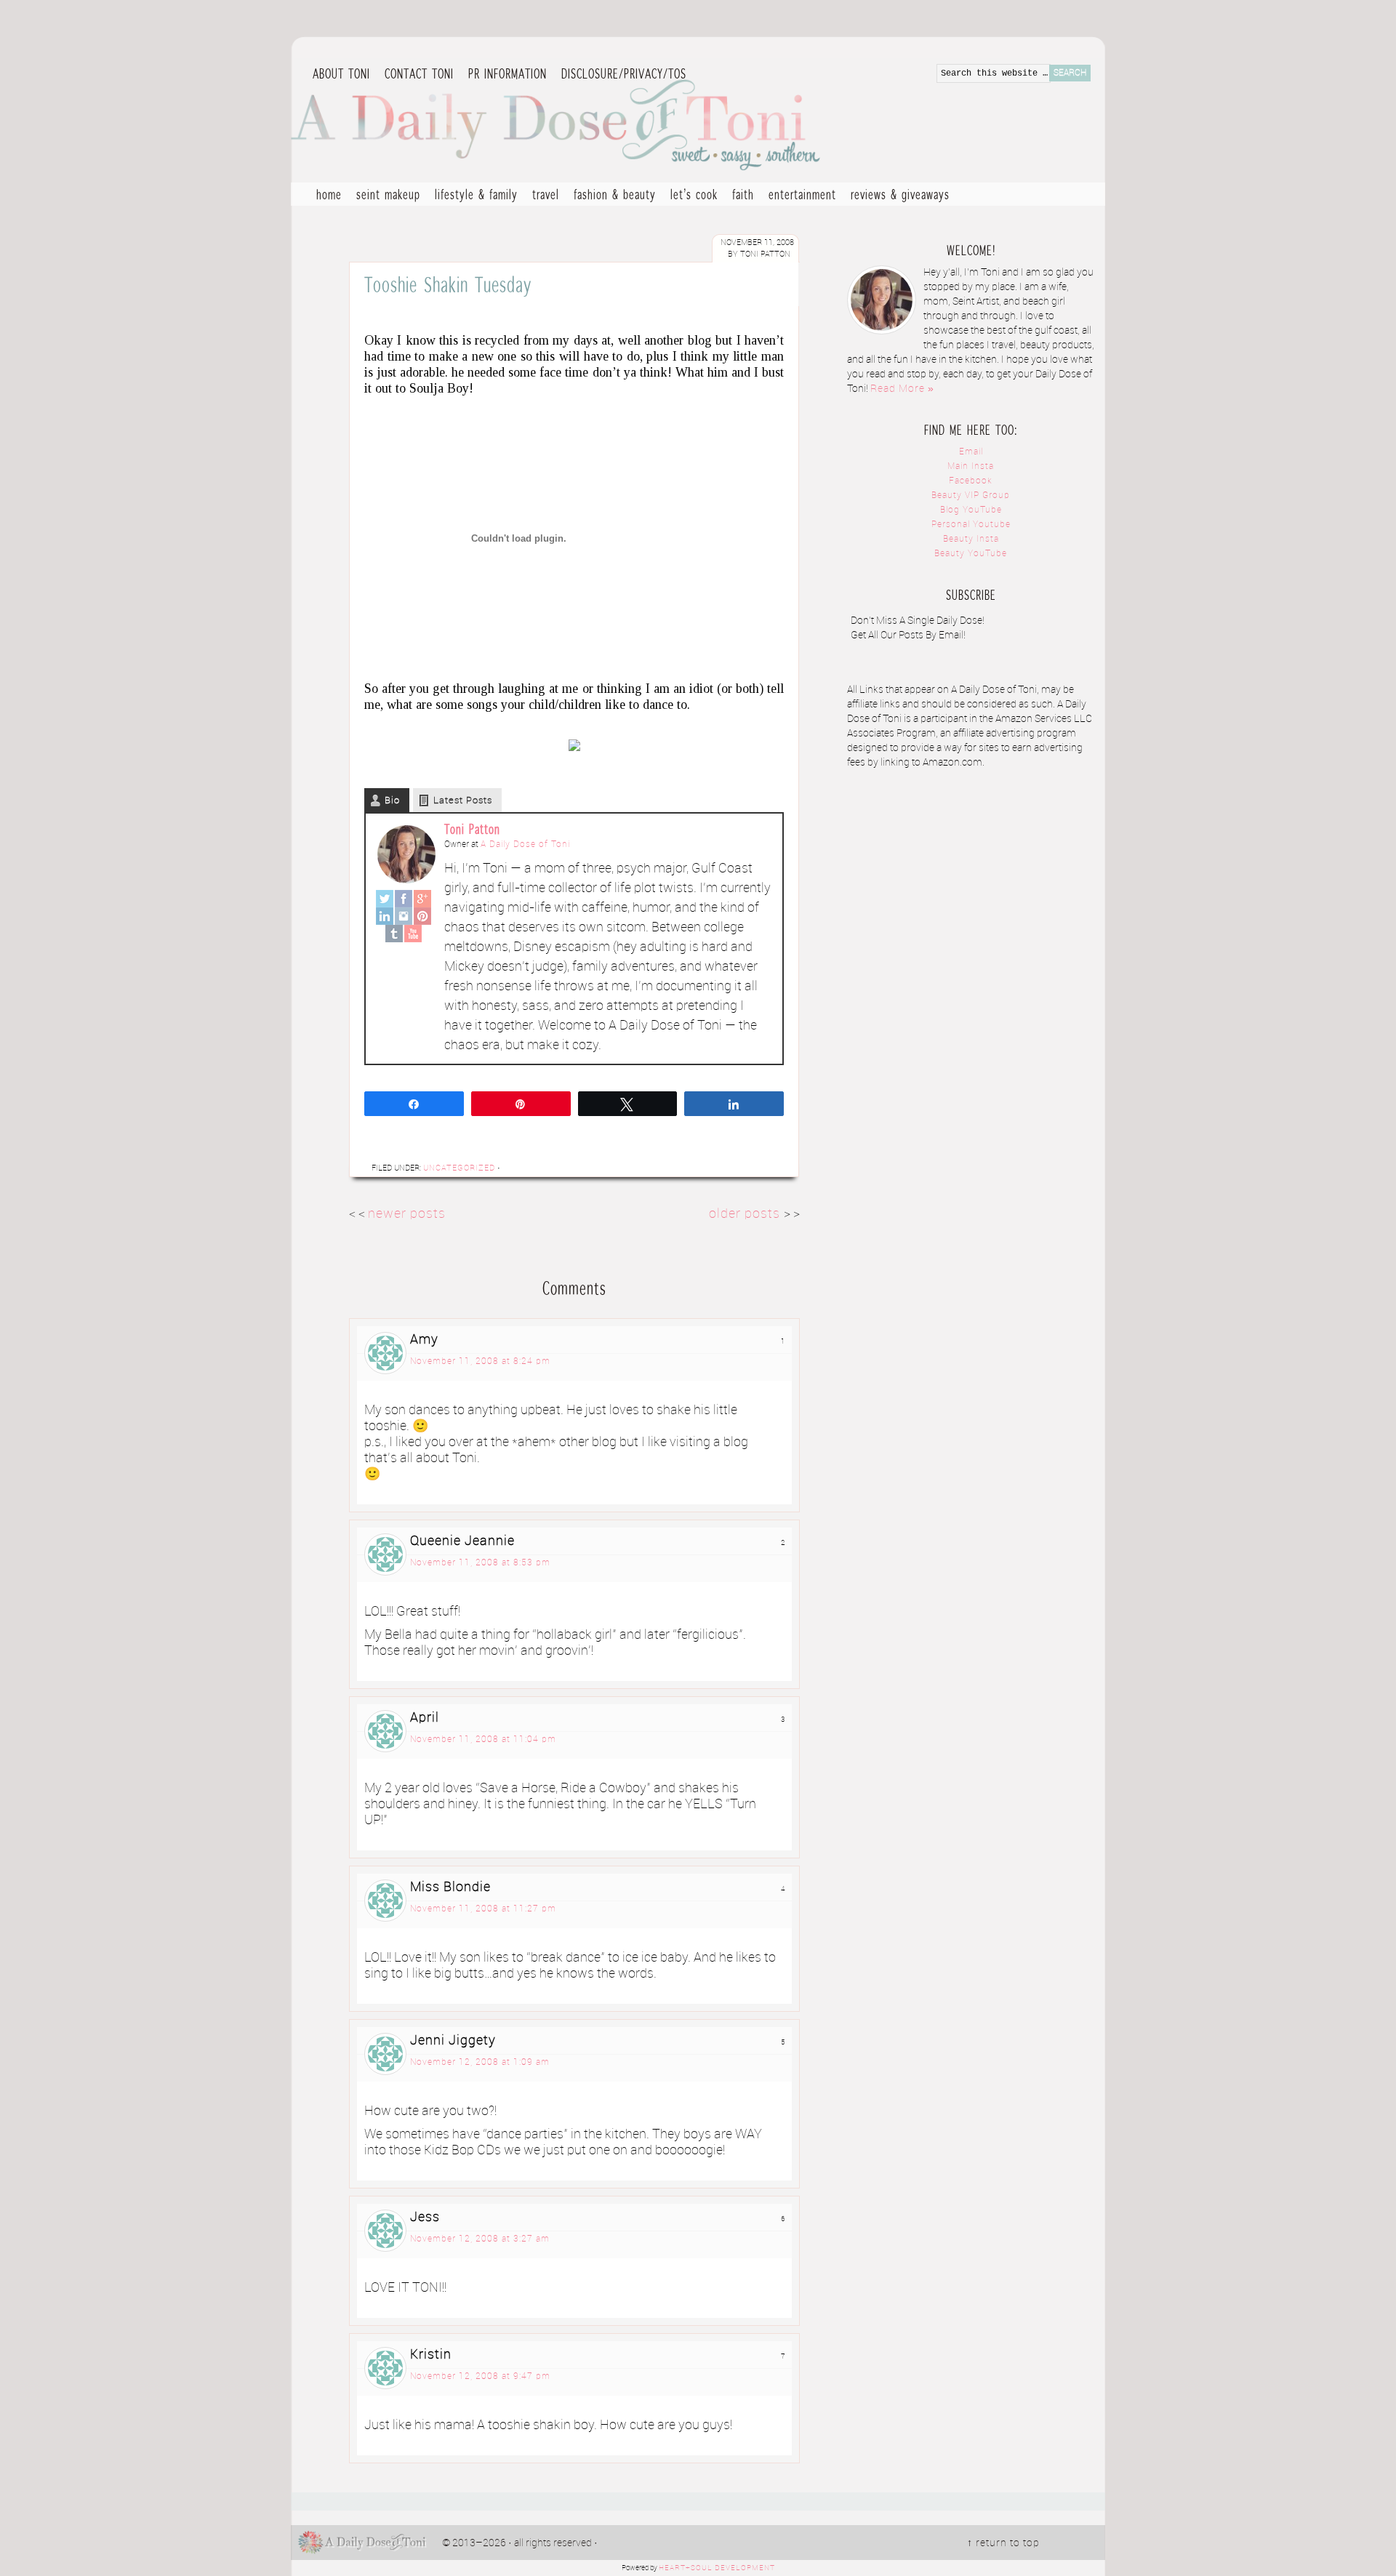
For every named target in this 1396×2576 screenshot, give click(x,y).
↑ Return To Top (1003, 2543)
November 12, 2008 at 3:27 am (480, 2239)
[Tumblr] (394, 934)
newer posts (407, 1214)
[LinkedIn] (385, 916)
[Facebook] (404, 899)
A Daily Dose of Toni (640, 121)
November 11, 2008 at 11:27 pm (483, 1909)
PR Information (504, 74)
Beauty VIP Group (971, 495)
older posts (746, 1214)
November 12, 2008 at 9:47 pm (480, 2376)
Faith (743, 194)
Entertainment (799, 196)
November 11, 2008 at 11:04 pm (483, 1740)
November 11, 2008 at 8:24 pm (480, 1361)
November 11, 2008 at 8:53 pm (480, 1563)
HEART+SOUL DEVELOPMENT (717, 2568)
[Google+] (422, 899)
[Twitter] (385, 899)
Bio (392, 801)
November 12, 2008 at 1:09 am (480, 2062)
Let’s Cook (690, 196)
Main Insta (971, 466)
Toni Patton (472, 829)
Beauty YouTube (971, 554)
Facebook (971, 481)
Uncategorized (459, 1168)
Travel (542, 196)
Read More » (902, 389)
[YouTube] (413, 934)
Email (971, 452)
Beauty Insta (971, 539)
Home (329, 194)
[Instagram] (404, 916)
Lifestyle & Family (473, 196)
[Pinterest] (422, 916)
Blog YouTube (971, 510)
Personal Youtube (971, 525)
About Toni (341, 73)
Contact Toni (419, 73)
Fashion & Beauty (611, 196)
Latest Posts (463, 801)
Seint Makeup (388, 194)
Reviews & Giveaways (896, 196)
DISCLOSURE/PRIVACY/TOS (620, 74)
